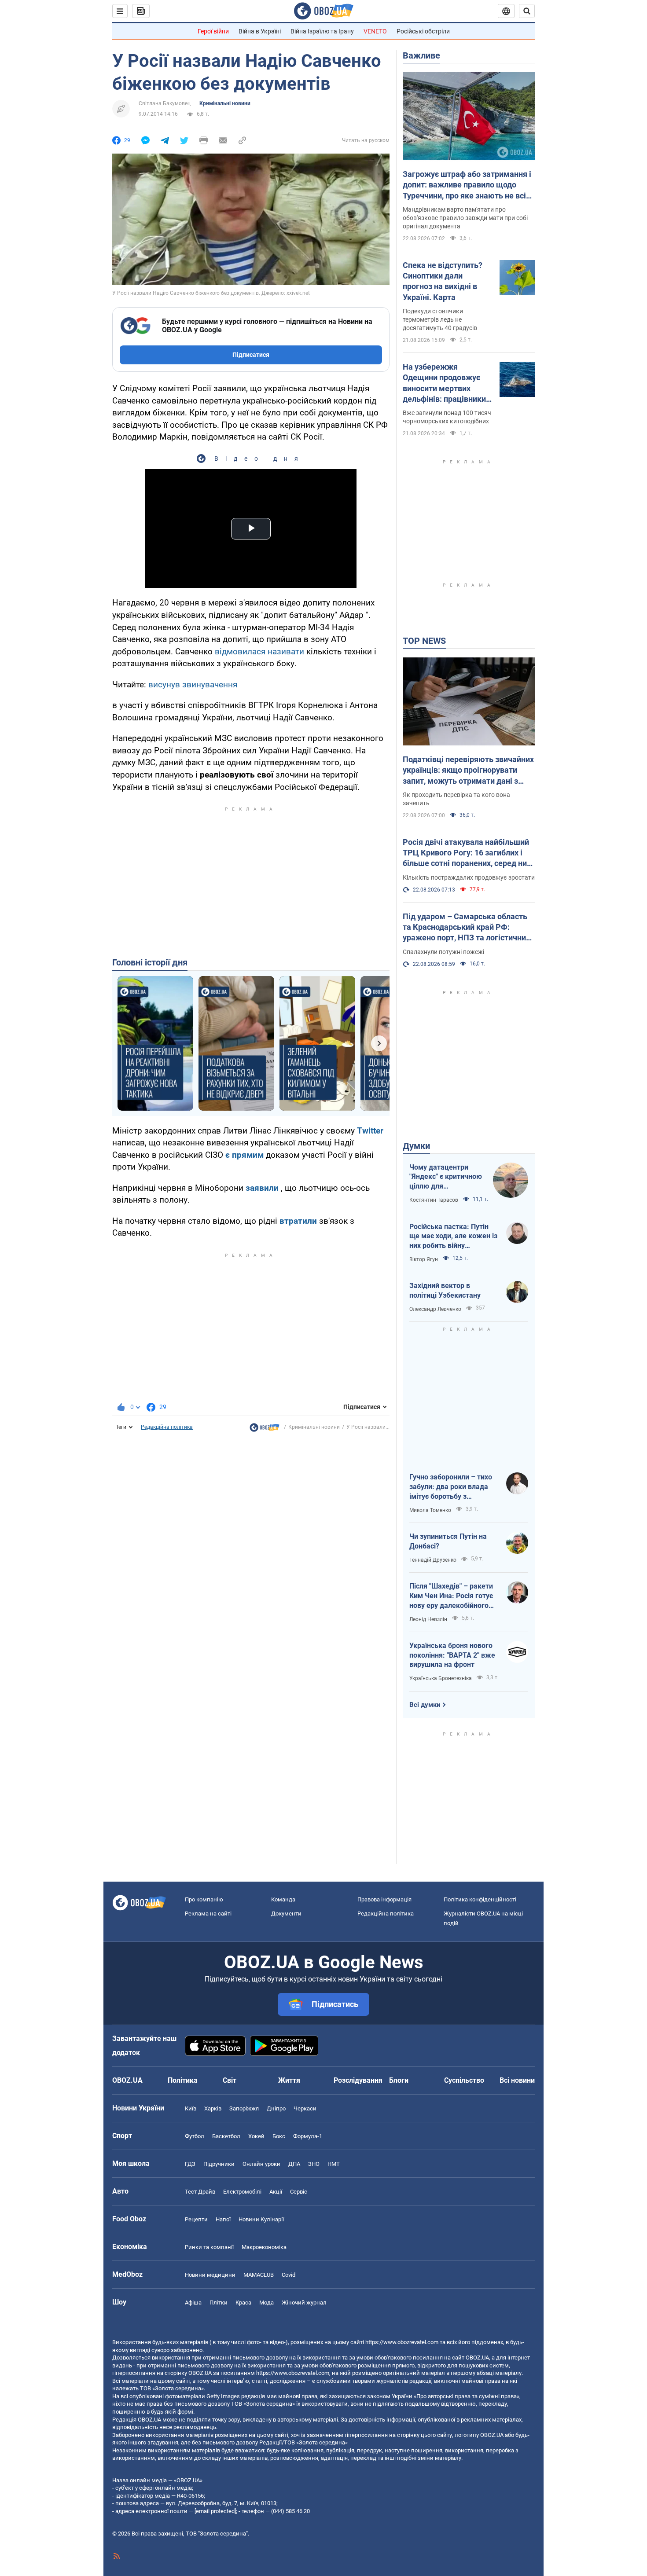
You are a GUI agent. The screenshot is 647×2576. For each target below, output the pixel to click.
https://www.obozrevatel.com (402, 2342)
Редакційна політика (167, 1427)
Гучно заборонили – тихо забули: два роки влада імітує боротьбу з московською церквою (451, 1487)
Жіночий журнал (304, 2303)
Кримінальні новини (225, 103)
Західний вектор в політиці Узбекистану (445, 1290)
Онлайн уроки (261, 2164)
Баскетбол (226, 2136)
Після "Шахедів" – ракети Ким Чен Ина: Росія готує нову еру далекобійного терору (451, 1596)
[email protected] (215, 2511)
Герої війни (213, 31)
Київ (191, 2108)
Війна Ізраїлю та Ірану (322, 31)
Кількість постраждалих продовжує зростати (469, 877)
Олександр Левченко (435, 1309)
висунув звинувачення (193, 684)
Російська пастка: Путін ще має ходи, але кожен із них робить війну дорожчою (453, 1237)
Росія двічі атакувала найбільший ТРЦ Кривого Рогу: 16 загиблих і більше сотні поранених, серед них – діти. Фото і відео (467, 853)
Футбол (195, 2136)
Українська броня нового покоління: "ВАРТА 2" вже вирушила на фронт (452, 1655)
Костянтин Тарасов (434, 1200)
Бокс (279, 2136)
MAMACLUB (259, 2275)
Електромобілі (242, 2192)
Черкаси (305, 2108)
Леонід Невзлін (428, 1619)
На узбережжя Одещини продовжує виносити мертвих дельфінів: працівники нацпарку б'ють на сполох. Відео (444, 383)
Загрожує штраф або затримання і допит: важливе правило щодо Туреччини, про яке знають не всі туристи (467, 185)
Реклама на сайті (208, 1914)
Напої (223, 2219)
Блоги (399, 2080)
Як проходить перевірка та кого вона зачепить (456, 799)
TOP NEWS (424, 641)
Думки (416, 1146)
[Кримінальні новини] (265, 1430)
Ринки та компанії (209, 2247)
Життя (289, 2080)
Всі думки (425, 1705)
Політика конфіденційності (480, 1899)
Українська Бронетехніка (441, 1678)
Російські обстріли (423, 31)
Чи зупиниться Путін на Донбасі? (448, 1541)
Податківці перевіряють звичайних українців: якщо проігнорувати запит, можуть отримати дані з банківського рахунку (468, 771)
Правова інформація (384, 1899)
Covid (289, 2275)
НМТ (334, 2164)
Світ (230, 2080)
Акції (276, 2192)
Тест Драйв (200, 2192)
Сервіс (299, 2192)
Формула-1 (308, 2136)
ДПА (294, 2164)
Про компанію (204, 1899)
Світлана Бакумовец (165, 103)
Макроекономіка (264, 2247)
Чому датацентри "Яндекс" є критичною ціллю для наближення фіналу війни (446, 1177)
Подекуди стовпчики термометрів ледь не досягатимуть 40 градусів (440, 319)
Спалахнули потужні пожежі (443, 952)
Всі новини (517, 2080)
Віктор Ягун (424, 1259)
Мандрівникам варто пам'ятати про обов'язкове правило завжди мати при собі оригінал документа (465, 218)
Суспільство (464, 2080)
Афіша (193, 2303)
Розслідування (358, 2080)
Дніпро (276, 2108)
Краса (243, 2303)
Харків (213, 2108)
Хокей (256, 2136)
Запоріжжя (244, 2108)
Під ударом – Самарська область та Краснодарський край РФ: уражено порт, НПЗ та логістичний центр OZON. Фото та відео (467, 928)
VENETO (375, 31)
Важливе (421, 55)
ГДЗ (190, 2164)
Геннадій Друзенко (433, 1560)
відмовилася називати (259, 651)
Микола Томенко (430, 1510)
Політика (183, 2080)
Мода (267, 2303)
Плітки (219, 2303)
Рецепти (196, 2219)
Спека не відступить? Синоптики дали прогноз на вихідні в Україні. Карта (443, 281)
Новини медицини (210, 2275)
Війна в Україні (260, 31)
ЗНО (314, 2164)
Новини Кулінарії (261, 2219)
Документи (286, 1914)
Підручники (219, 2164)
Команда (283, 1899)
